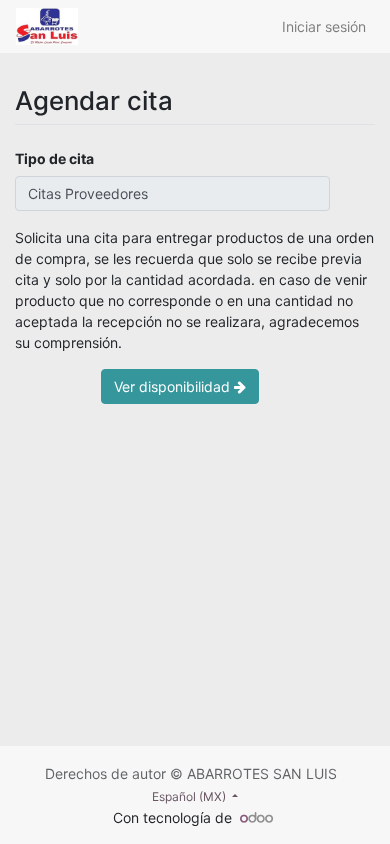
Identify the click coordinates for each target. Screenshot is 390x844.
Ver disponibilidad (174, 386)
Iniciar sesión (324, 26)
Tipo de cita (54, 158)
